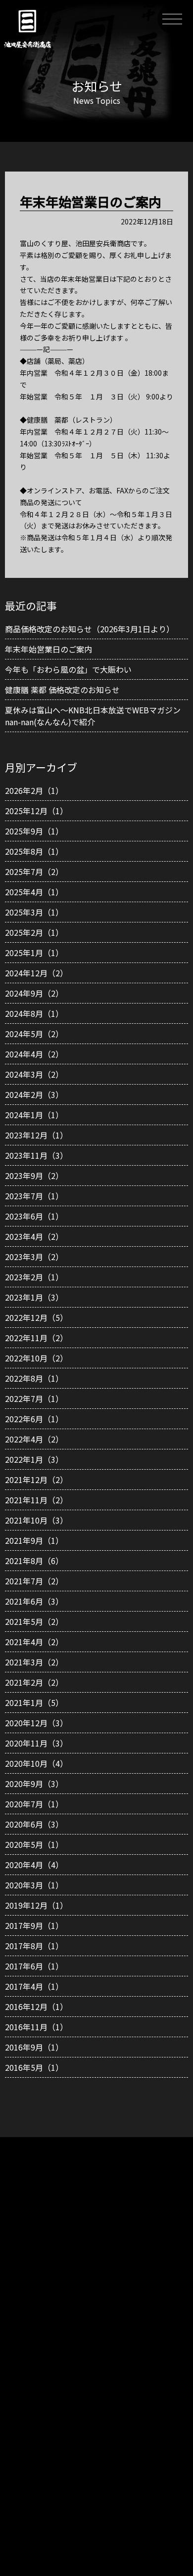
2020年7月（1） (34, 1804)
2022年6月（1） (34, 1419)
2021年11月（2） (36, 1500)
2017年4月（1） (34, 1986)
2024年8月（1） (34, 1013)
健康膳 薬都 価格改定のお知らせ (62, 690)
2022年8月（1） (34, 1378)
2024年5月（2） (34, 1034)
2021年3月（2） (34, 1662)
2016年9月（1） (34, 2047)
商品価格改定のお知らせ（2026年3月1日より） (90, 629)
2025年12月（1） (36, 811)
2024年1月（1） (34, 1115)
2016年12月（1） (36, 2007)
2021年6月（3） (34, 1601)
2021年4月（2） (34, 1642)
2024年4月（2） (34, 1054)
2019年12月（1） (36, 1905)
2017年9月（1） (34, 1925)
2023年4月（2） (34, 1236)
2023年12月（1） (36, 1135)
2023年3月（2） (34, 1257)
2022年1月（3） (34, 1459)
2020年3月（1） (34, 1885)
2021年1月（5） (34, 1703)
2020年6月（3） (34, 1824)
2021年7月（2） (34, 1581)
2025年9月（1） (34, 831)
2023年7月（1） (34, 1196)
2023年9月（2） (34, 1176)
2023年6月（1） (34, 1216)
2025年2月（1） (34, 932)
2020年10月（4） (36, 1763)
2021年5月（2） (34, 1621)
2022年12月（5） (36, 1317)
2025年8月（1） (34, 851)
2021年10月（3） (36, 1520)
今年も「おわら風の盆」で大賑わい (68, 669)
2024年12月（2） (36, 973)
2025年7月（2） (34, 872)
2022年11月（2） (36, 1338)
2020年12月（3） (36, 1723)
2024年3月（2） (34, 1074)
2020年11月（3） (36, 1743)
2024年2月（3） (34, 1094)
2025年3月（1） (34, 912)
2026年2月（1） (34, 790)
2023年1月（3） (34, 1297)
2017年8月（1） (34, 1946)
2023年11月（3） (36, 1155)
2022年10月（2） (36, 1358)
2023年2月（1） (34, 1277)
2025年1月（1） (34, 953)
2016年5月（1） (34, 2067)
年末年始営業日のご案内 (48, 649)
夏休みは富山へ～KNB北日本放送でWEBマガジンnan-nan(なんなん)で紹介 (93, 716)
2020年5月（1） (34, 1844)
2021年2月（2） (34, 1682)
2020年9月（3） (34, 1784)
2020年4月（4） (34, 1865)
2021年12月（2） (36, 1480)
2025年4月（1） (34, 892)
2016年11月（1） (36, 2027)
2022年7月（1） (34, 1398)
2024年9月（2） (34, 993)
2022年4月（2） (34, 1439)
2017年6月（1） (34, 1966)
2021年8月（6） (34, 1561)
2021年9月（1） (34, 1540)
